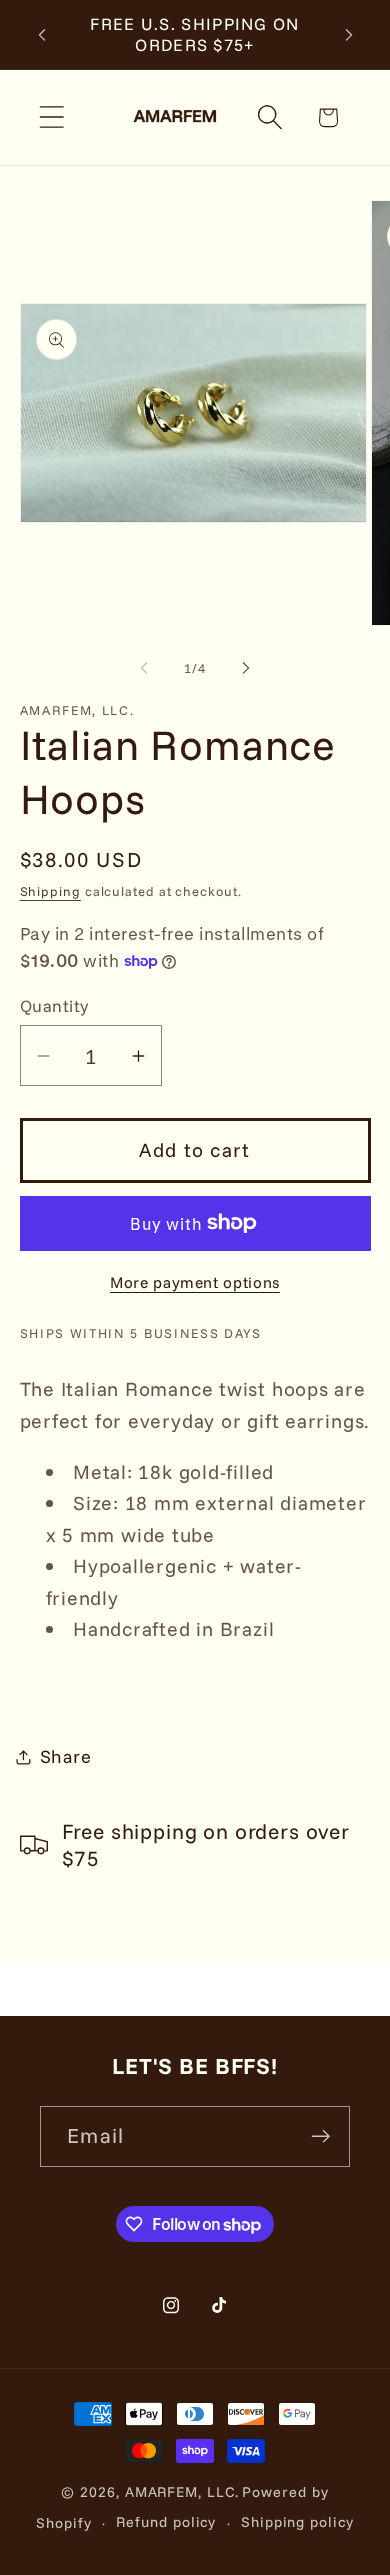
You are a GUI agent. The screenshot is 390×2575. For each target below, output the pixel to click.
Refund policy (166, 2522)
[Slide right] (246, 668)
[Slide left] (144, 668)
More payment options (195, 1282)
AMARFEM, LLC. (182, 2492)
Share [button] (66, 1756)
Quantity (54, 1005)
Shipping (50, 891)
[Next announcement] (349, 34)
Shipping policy (297, 2522)
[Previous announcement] (42, 34)
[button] (51, 117)
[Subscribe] (320, 2136)
